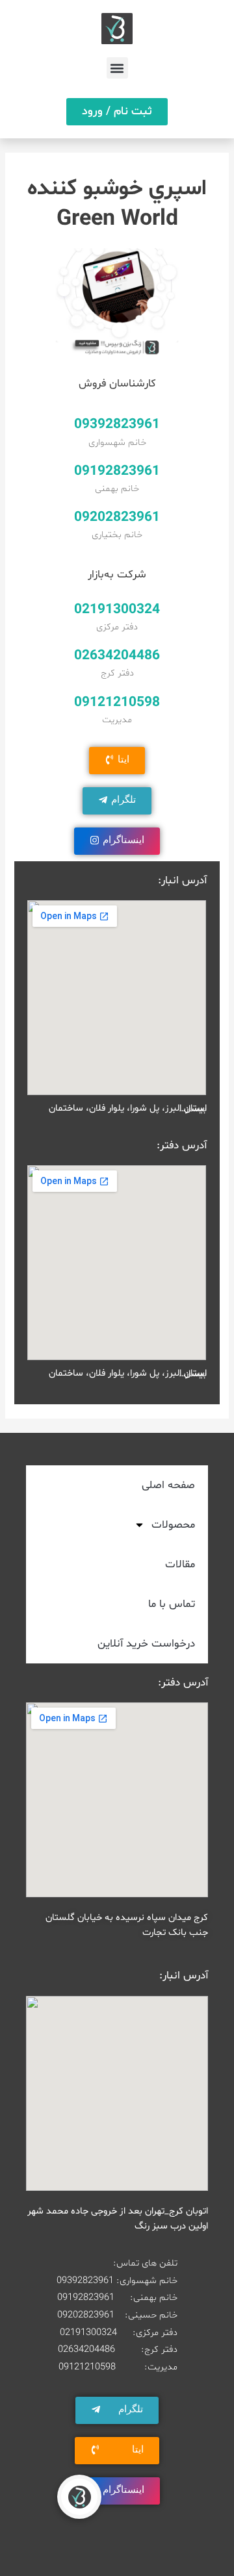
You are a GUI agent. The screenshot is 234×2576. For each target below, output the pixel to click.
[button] (117, 68)
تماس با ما (172, 1604)
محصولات (173, 1525)
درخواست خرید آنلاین (146, 1644)
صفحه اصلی (168, 1485)
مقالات (180, 1564)
